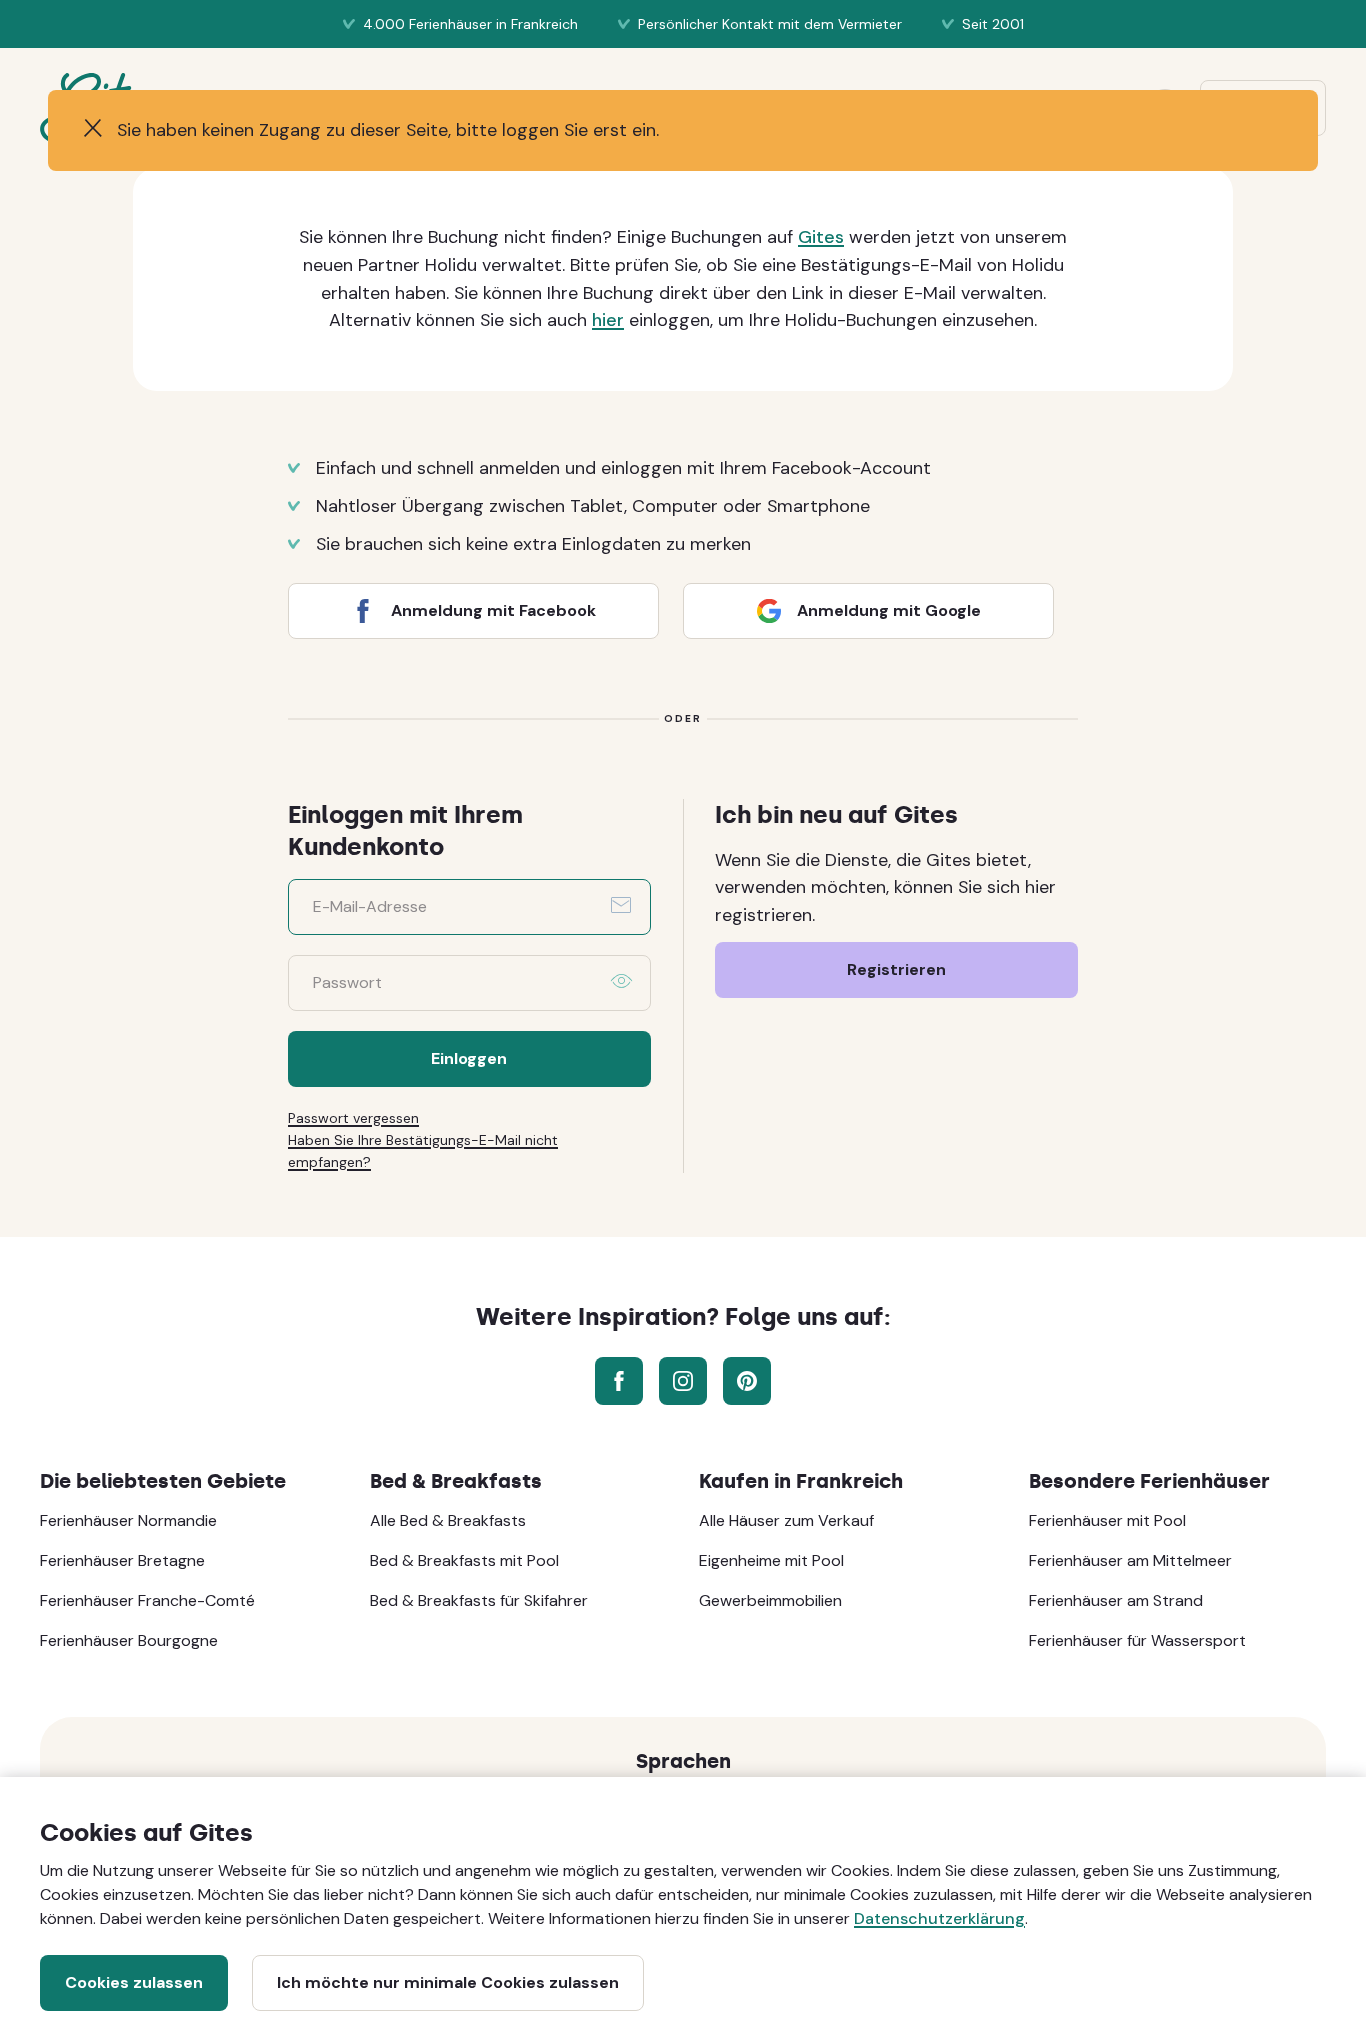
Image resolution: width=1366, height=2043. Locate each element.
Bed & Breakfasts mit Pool (464, 1560)
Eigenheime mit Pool (771, 1560)
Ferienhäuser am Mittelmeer (1130, 1560)
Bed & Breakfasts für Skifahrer (479, 1600)
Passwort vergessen (353, 1118)
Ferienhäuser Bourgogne (129, 1640)
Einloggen (469, 1058)
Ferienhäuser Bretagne (122, 1560)
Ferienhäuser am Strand (1116, 1600)
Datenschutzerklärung (939, 1918)
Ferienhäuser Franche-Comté (147, 1600)
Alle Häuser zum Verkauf (786, 1520)
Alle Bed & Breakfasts (448, 1520)
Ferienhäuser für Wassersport (1137, 1640)
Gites (821, 237)
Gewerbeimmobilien (770, 1600)
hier (608, 320)
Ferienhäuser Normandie (128, 1520)
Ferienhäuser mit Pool (1107, 1520)
